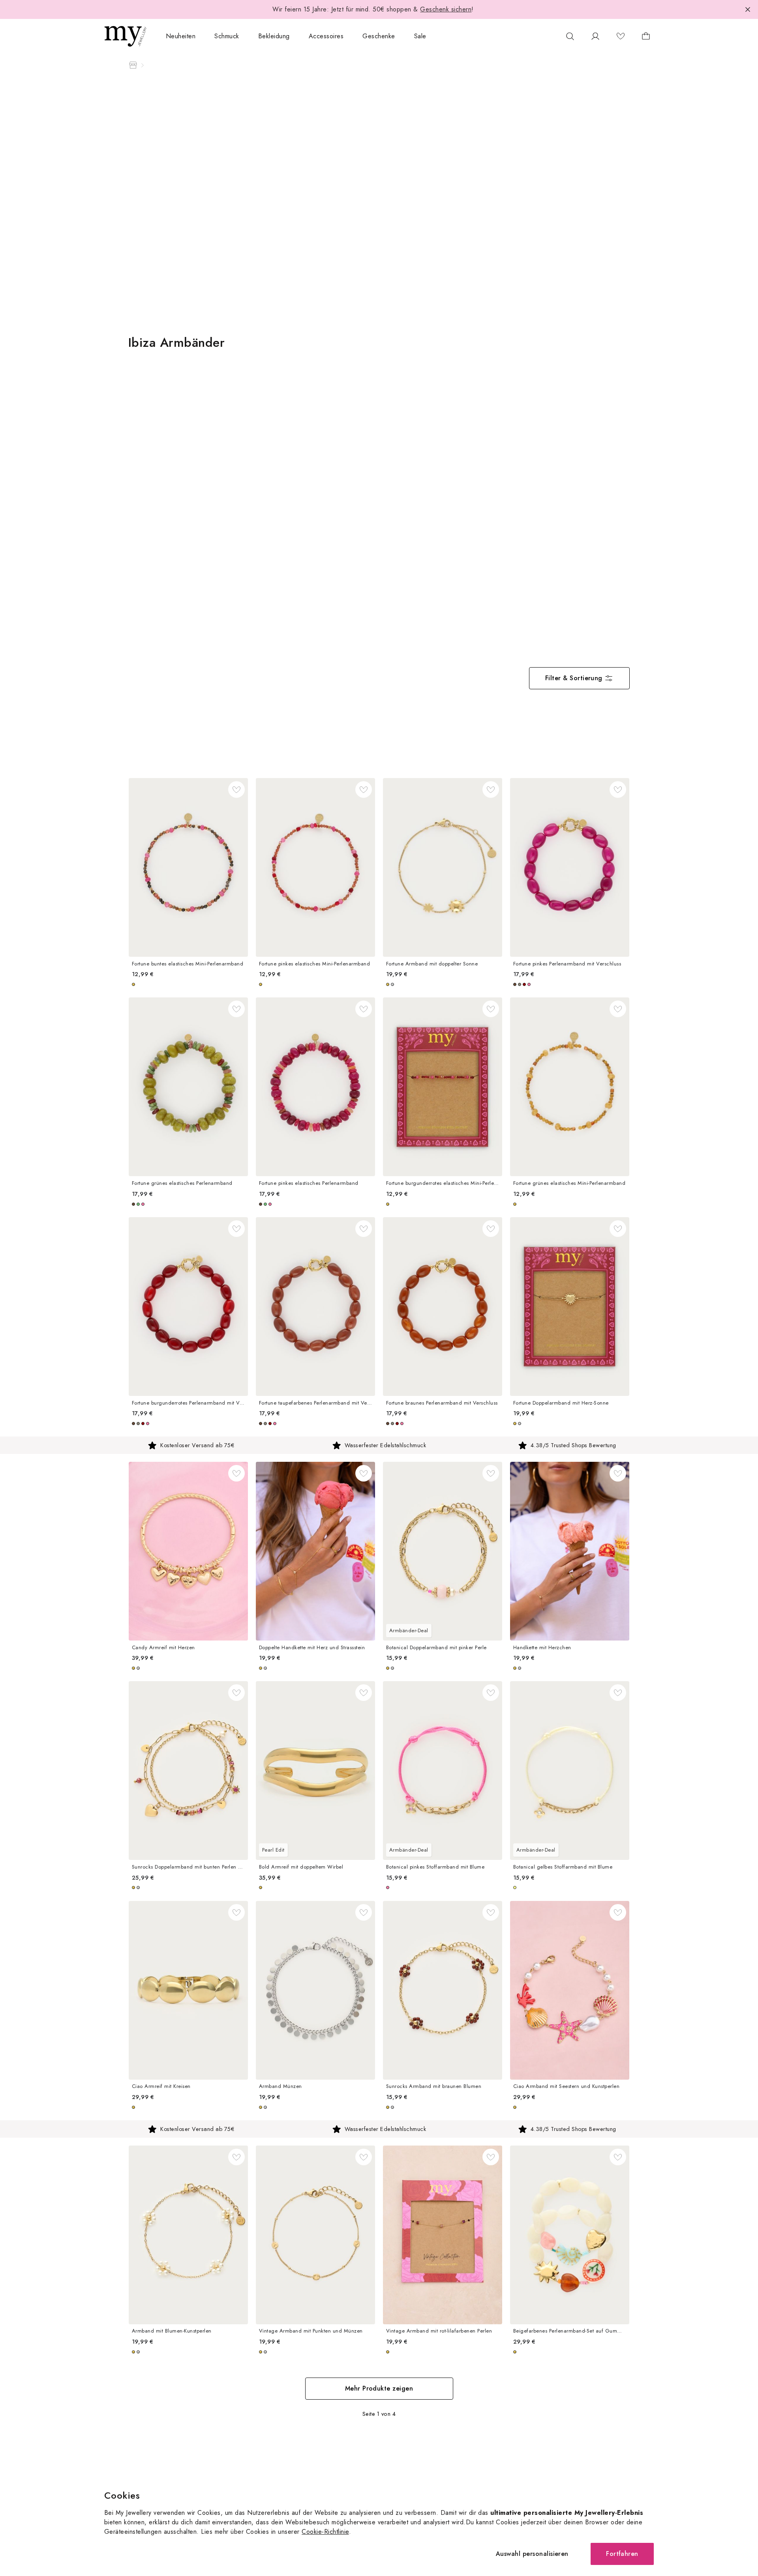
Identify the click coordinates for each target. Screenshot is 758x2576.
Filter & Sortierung (574, 678)
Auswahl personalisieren (532, 2554)
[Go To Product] (188, 867)
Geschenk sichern (446, 9)
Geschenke (379, 36)
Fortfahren (622, 2554)
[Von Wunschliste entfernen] (236, 789)
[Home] (133, 65)
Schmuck (227, 36)
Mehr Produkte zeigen (379, 2388)
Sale (420, 36)
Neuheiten (181, 36)
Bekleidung (274, 36)
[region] (379, 1445)
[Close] (748, 9)
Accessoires (326, 36)
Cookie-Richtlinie (325, 2532)
